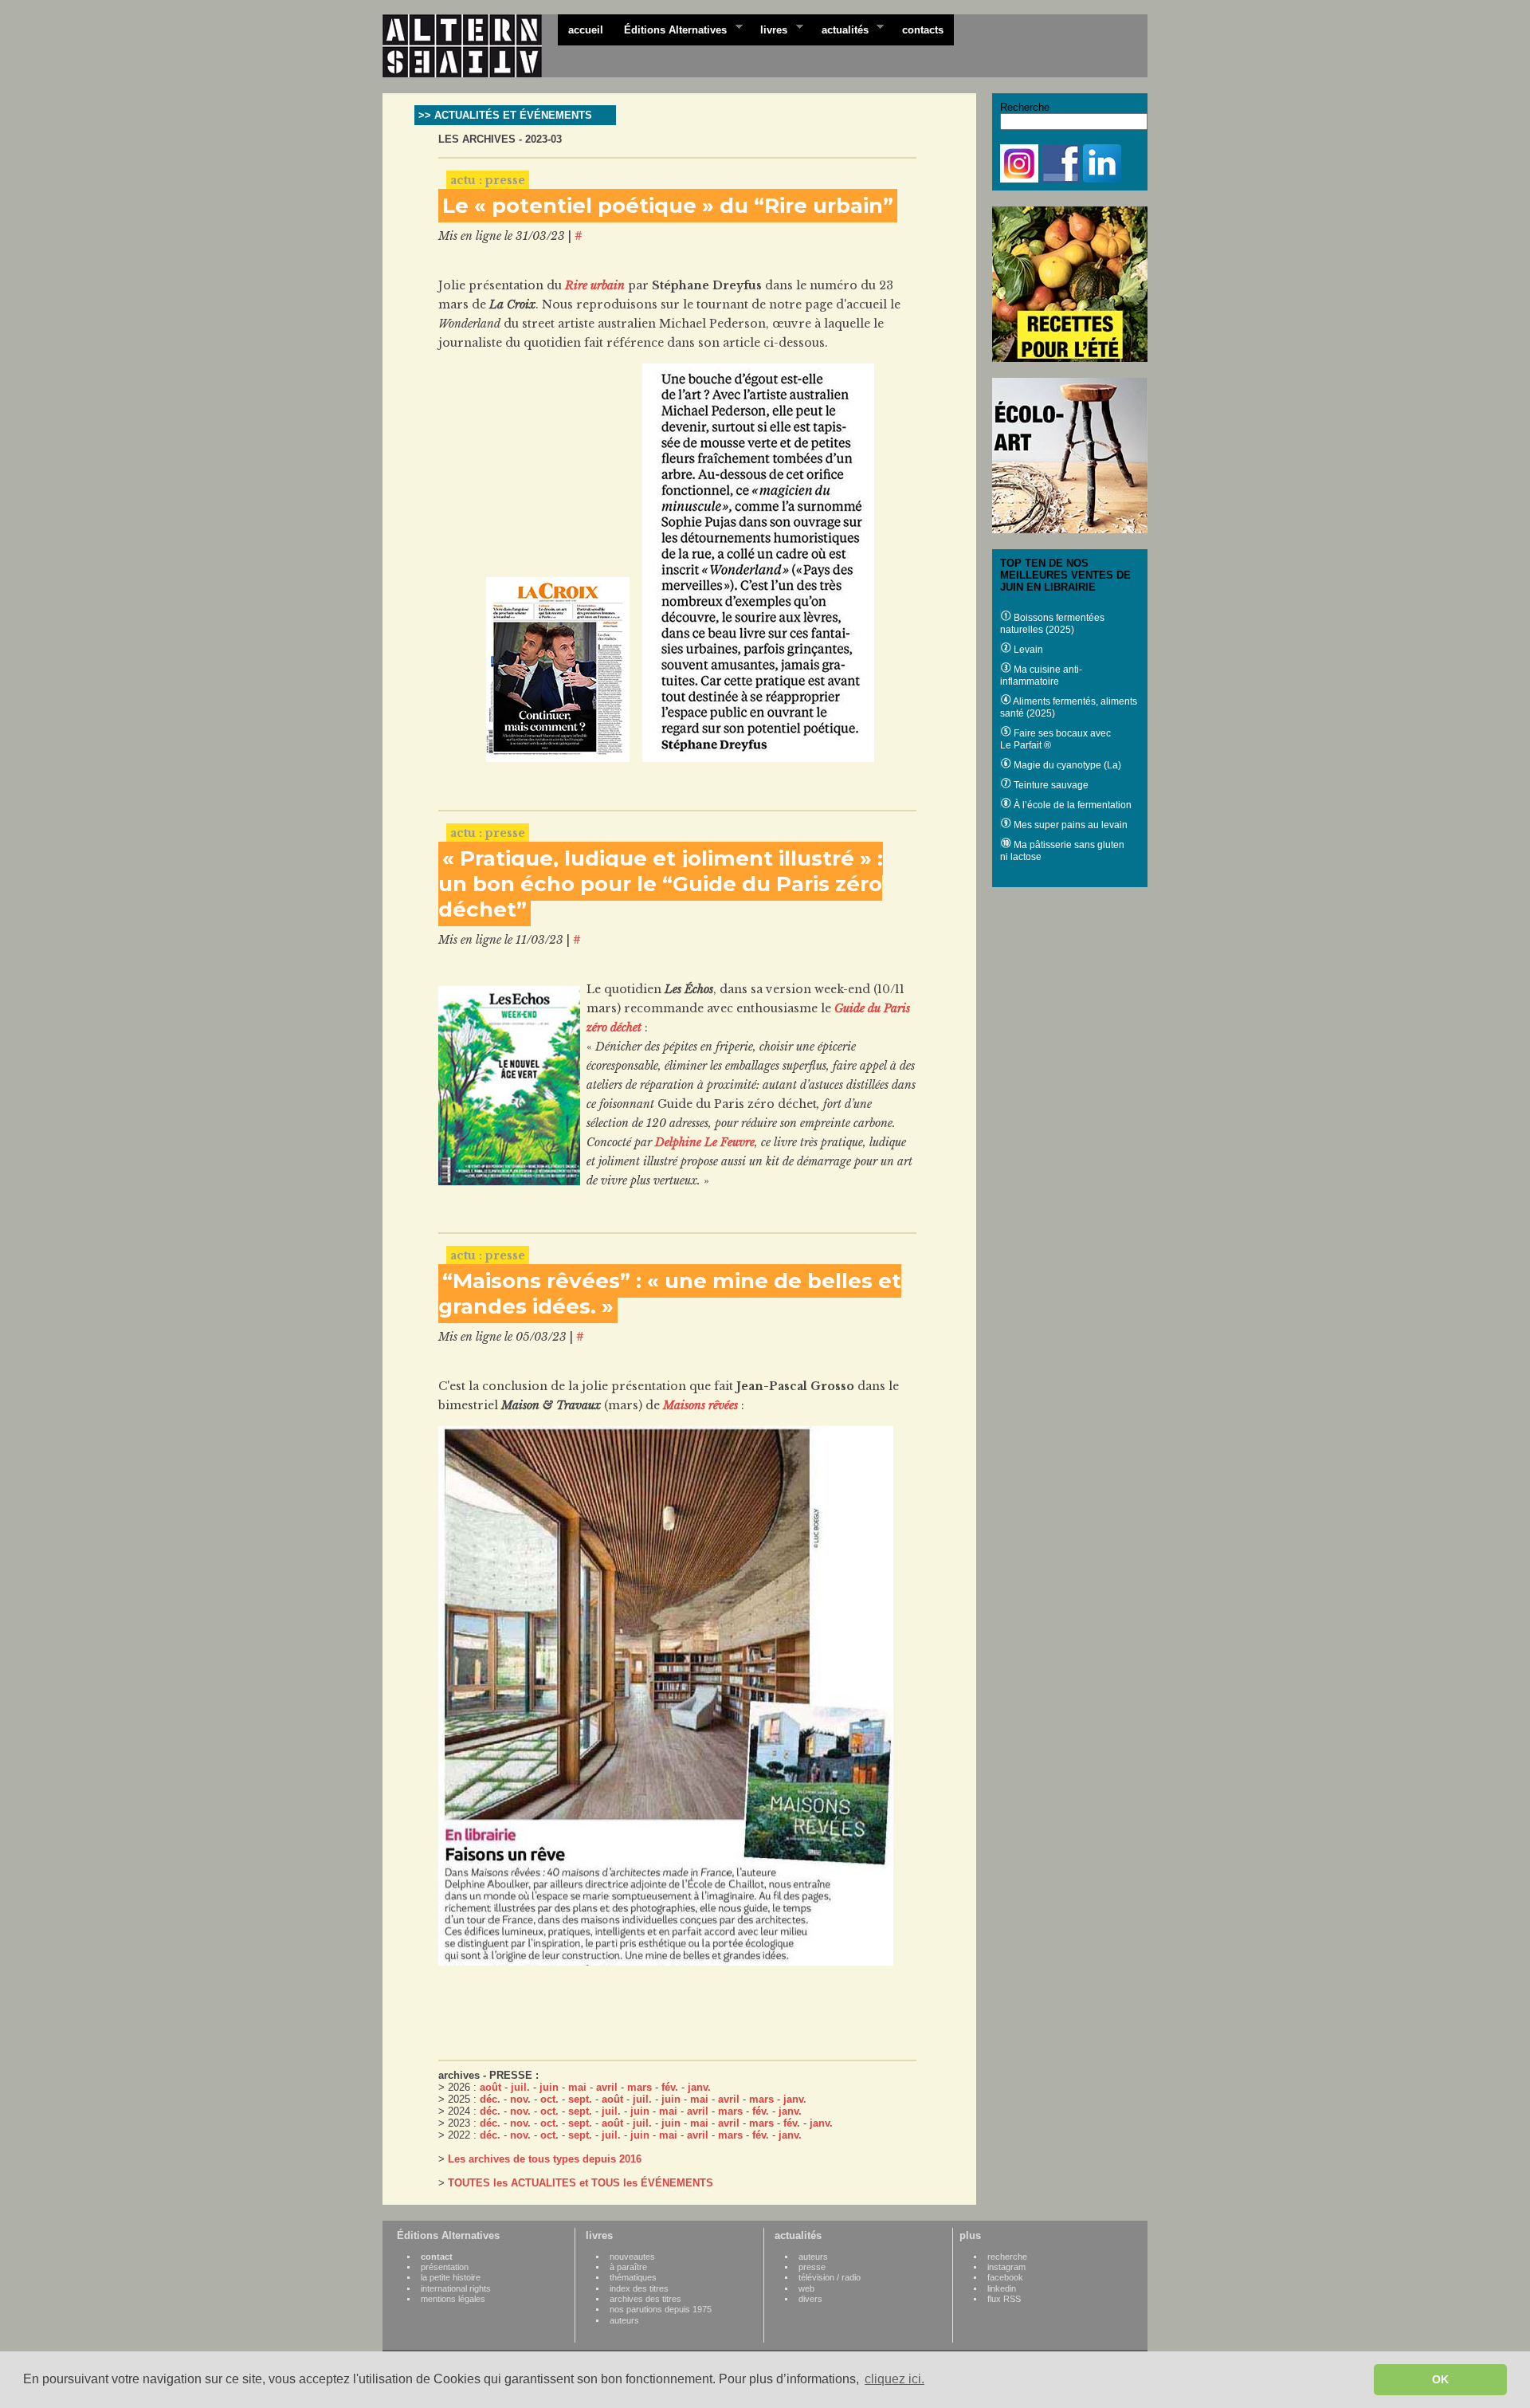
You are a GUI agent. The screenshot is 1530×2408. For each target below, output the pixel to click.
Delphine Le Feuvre (705, 1142)
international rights (456, 2288)
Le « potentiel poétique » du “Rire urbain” (668, 206)
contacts (923, 30)
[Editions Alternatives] (470, 46)
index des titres (639, 2288)
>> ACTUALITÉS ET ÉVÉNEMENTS (505, 115)
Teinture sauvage (1050, 785)
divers (810, 2299)
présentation (445, 2267)
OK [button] (1440, 2379)
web (806, 2288)
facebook (1005, 2277)
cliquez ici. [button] (894, 2379)
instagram (1006, 2267)
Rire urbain (595, 285)
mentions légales (453, 2299)
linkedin (1002, 2288)
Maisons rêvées (700, 1405)
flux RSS (1004, 2299)
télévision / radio (830, 2277)
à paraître (628, 2267)
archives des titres (645, 2299)
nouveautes (632, 2257)
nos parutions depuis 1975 (661, 2309)
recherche (1007, 2257)
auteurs (624, 2320)
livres (769, 29)
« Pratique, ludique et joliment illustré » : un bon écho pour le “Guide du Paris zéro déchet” (661, 884)
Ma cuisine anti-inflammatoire (1041, 676)
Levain (1027, 650)
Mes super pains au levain (1069, 825)
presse (812, 2267)
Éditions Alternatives (670, 29)
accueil (586, 30)
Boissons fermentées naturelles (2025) (1052, 624)
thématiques (633, 2277)
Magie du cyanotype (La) (1066, 765)
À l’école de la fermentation (1071, 805)
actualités (840, 29)
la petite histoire (451, 2277)
